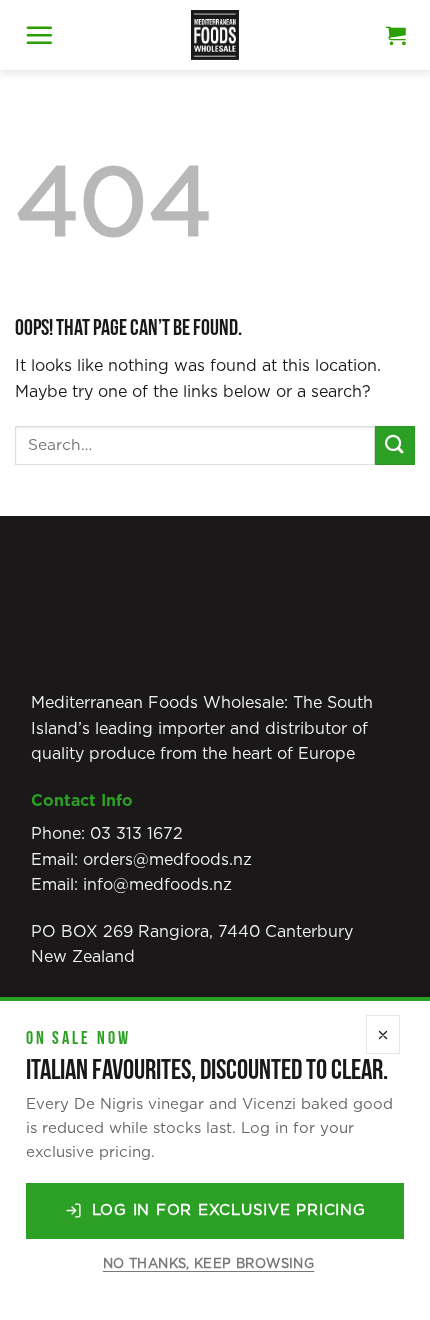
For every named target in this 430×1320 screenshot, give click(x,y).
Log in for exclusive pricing (229, 1210)
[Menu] (39, 35)
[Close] (383, 1034)
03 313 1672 (136, 834)
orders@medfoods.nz (167, 860)
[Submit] (395, 445)
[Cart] (396, 35)
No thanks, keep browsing (208, 1264)
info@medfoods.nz (157, 885)
